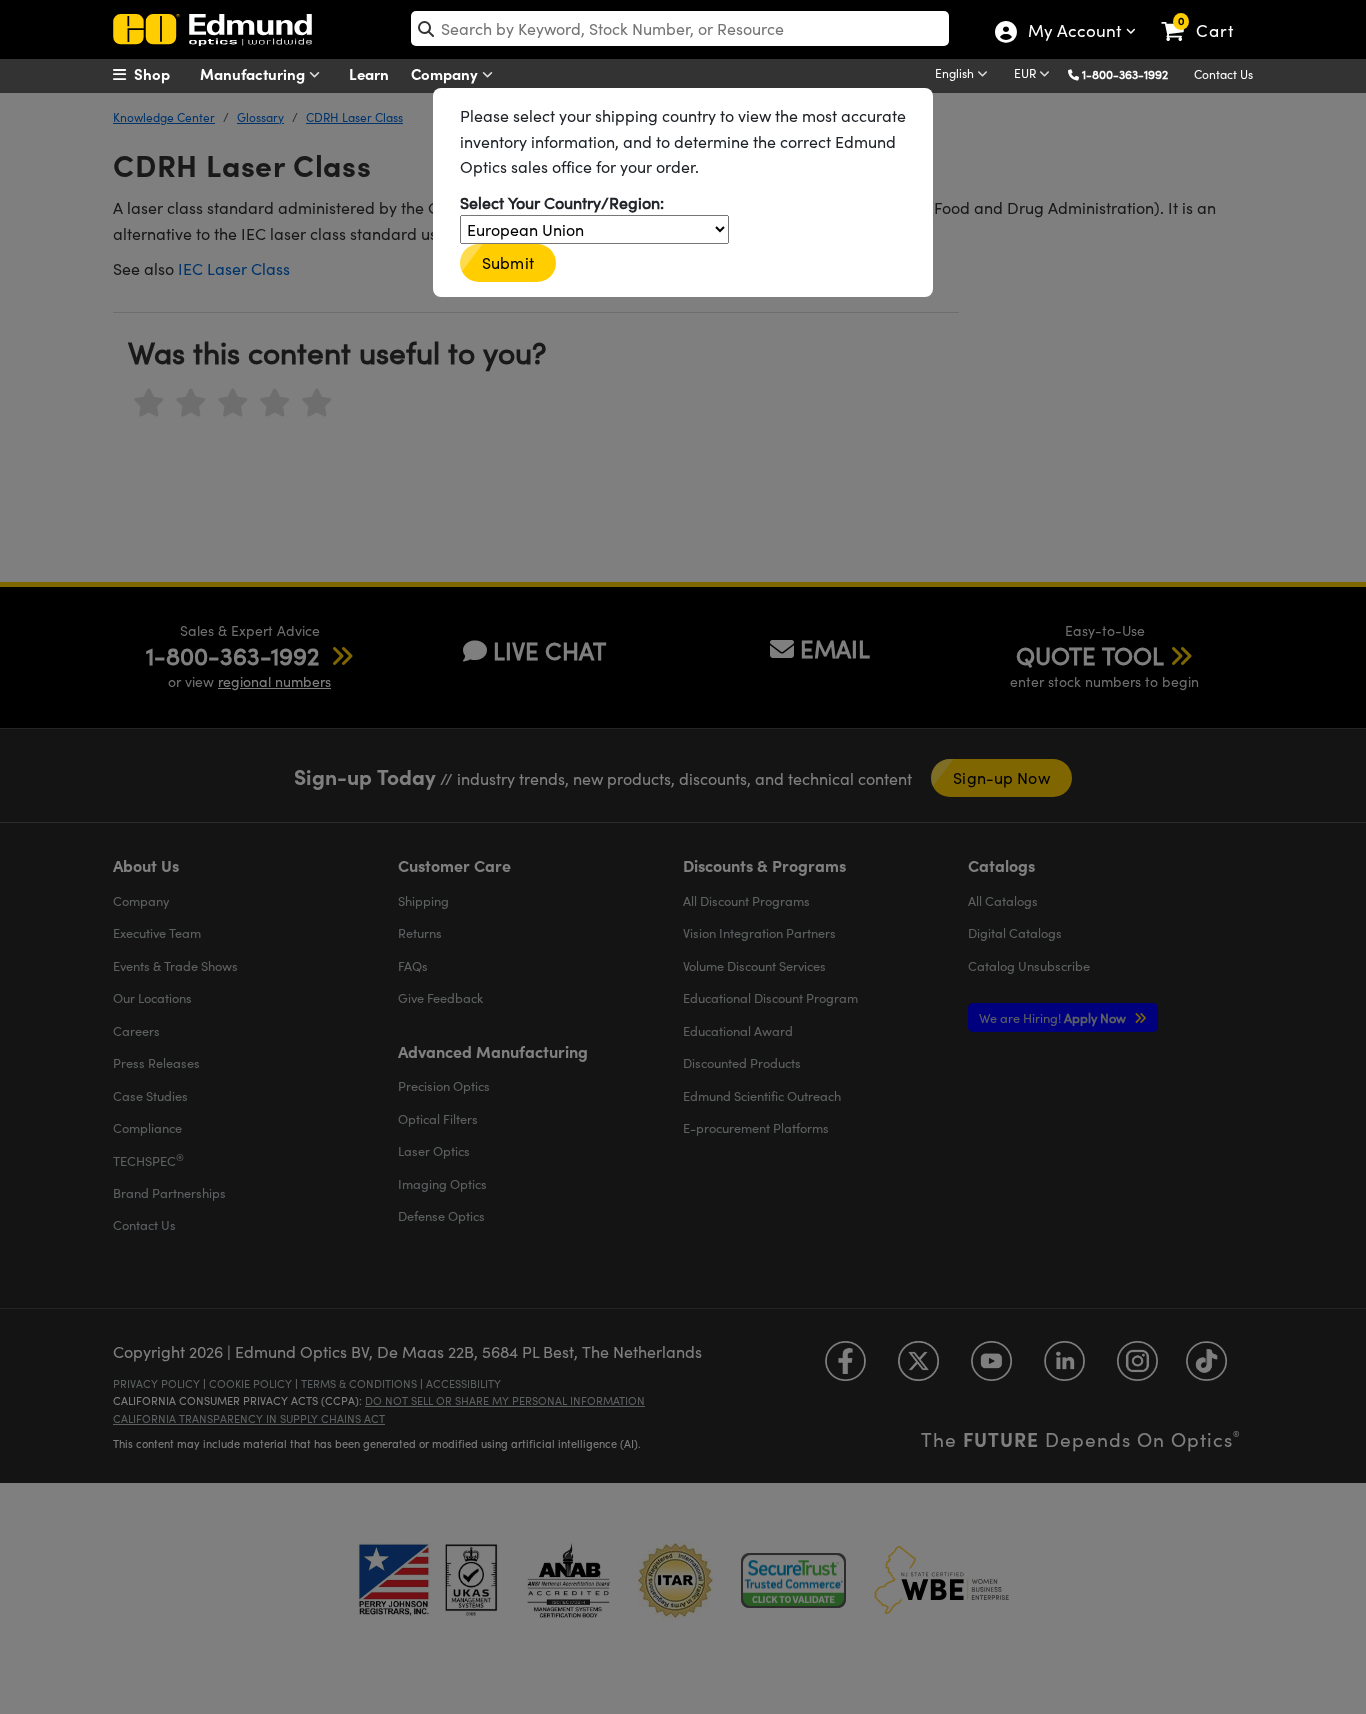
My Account (1073, 33)
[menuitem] (163, 74)
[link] (1206, 15)
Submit (508, 262)
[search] (680, 28)
